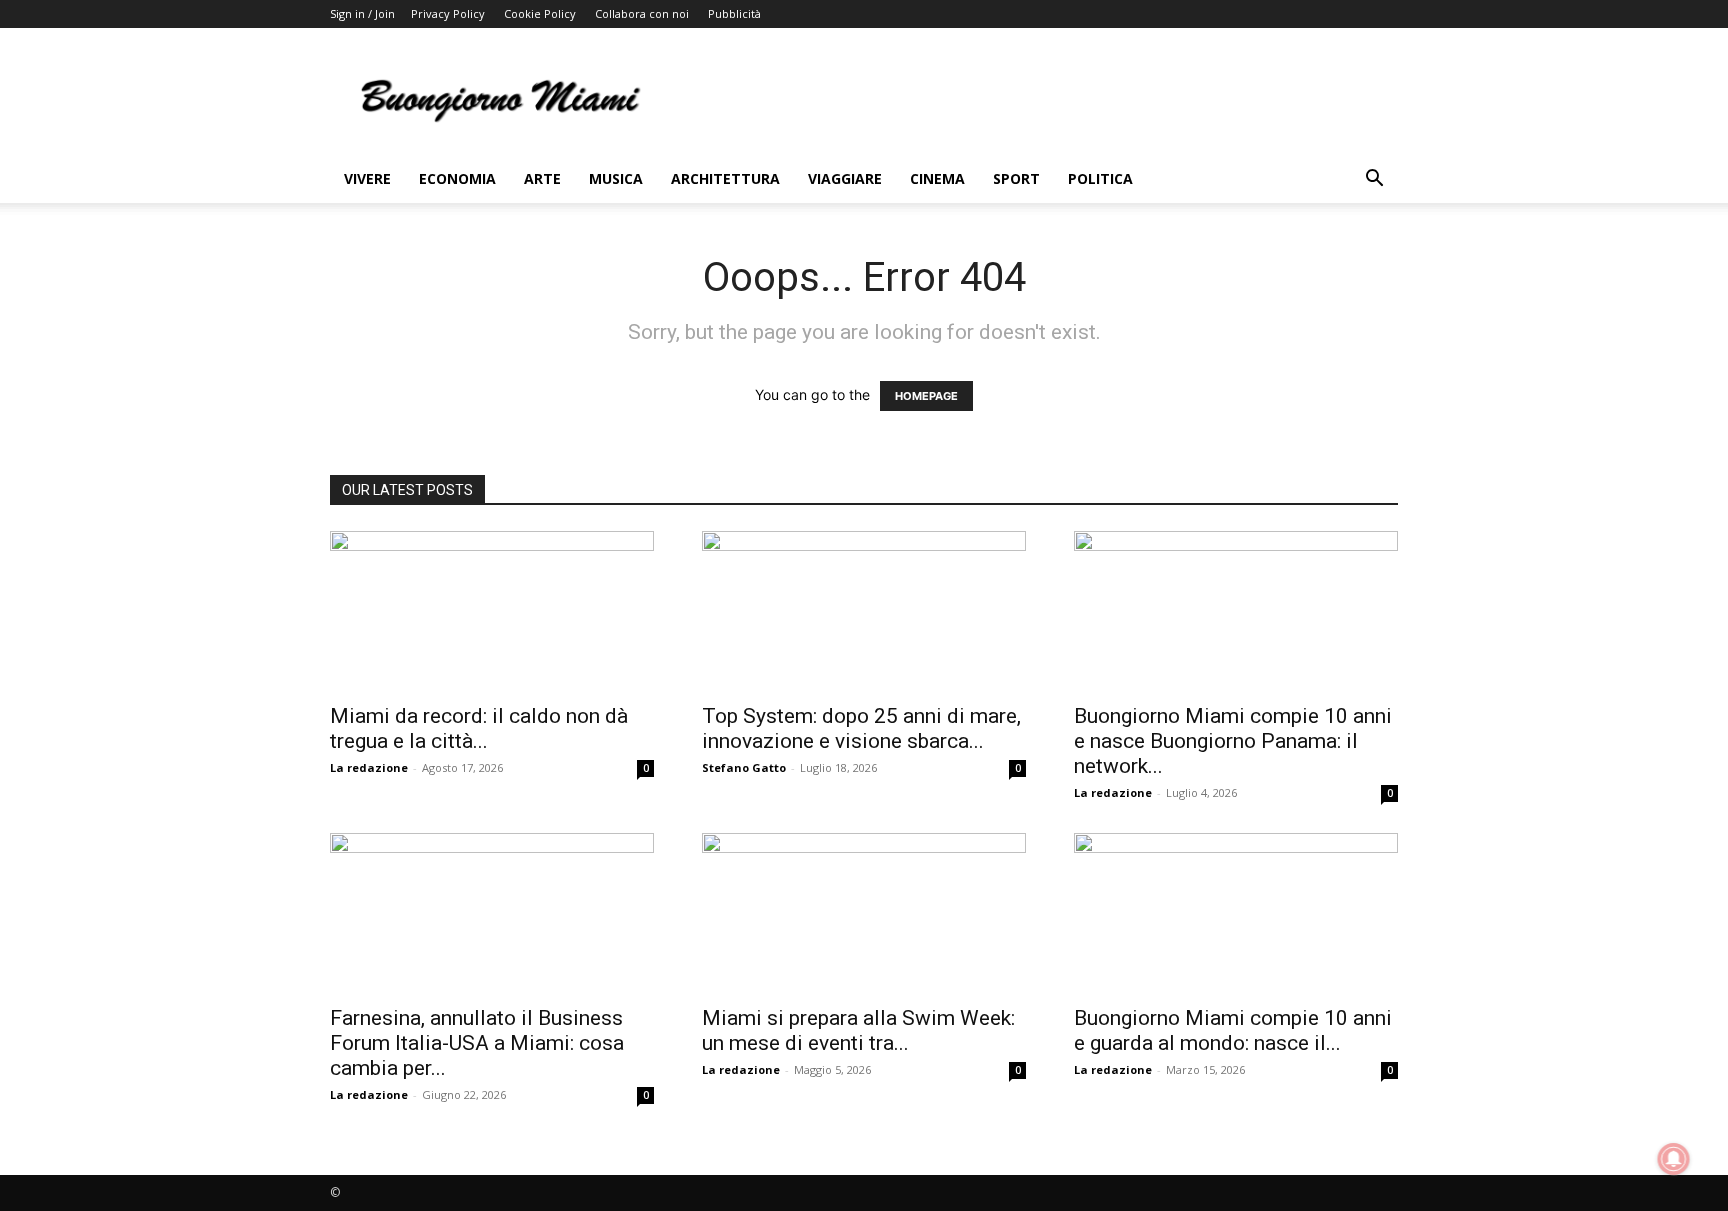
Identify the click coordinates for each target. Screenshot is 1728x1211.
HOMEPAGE (926, 396)
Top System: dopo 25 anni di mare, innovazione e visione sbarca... (861, 728)
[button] (1374, 180)
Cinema (937, 178)
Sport (1016, 178)
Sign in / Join (362, 13)
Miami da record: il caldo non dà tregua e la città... (479, 728)
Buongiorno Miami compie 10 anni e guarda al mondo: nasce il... (1233, 1030)
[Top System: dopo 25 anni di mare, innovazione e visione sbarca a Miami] (864, 611)
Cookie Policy (540, 13)
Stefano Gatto (744, 767)
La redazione (369, 767)
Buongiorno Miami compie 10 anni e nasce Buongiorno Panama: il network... (1233, 741)
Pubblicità (734, 13)
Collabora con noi (642, 13)
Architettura (725, 178)
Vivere (367, 178)
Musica (616, 178)
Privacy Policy (448, 13)
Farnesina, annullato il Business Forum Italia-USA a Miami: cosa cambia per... (477, 1043)
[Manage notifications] (1674, 1159)
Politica (1100, 178)
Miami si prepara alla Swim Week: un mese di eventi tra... (858, 1030)
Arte (542, 178)
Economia (457, 178)
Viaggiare (845, 178)
